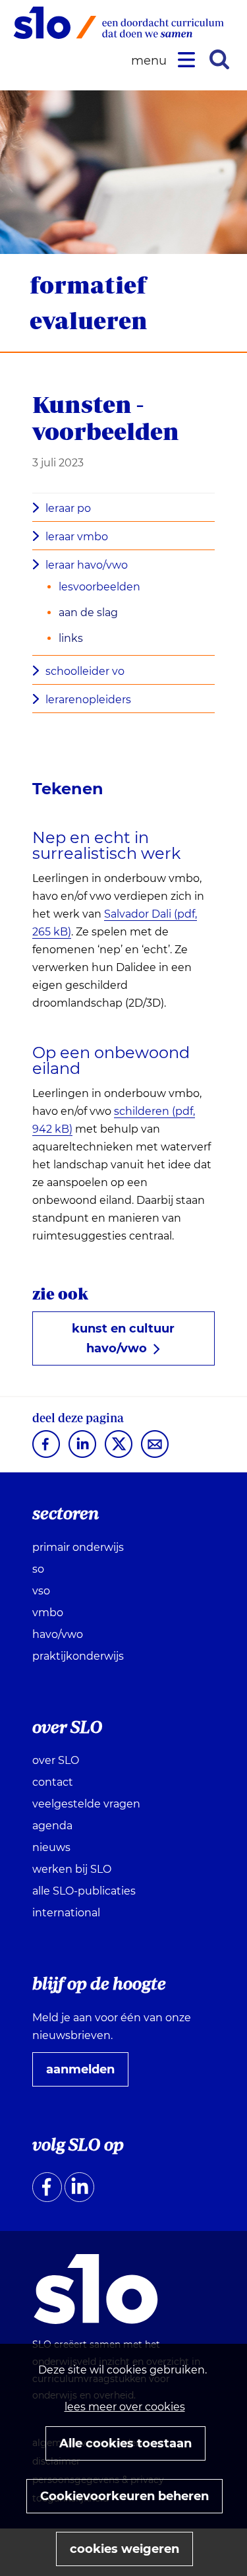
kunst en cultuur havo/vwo (123, 1338)
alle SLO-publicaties (84, 1891)
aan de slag (88, 613)
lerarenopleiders (88, 700)
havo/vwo (58, 1634)
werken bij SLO (72, 1869)
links (71, 638)
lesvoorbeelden (99, 587)
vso (41, 1591)
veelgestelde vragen (86, 1804)
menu (151, 61)
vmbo (48, 1613)
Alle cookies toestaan (125, 2443)
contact (53, 1782)
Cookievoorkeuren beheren (124, 2496)
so (38, 1569)
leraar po (68, 508)
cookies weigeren (124, 2549)
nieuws (51, 1847)
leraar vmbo (77, 537)
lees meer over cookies (125, 2407)
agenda (52, 1826)
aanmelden (86, 2074)
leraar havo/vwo (87, 565)
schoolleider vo (85, 671)
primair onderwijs (78, 1547)
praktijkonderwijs (78, 1656)
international (66, 1913)
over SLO (56, 1760)
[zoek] (219, 59)
